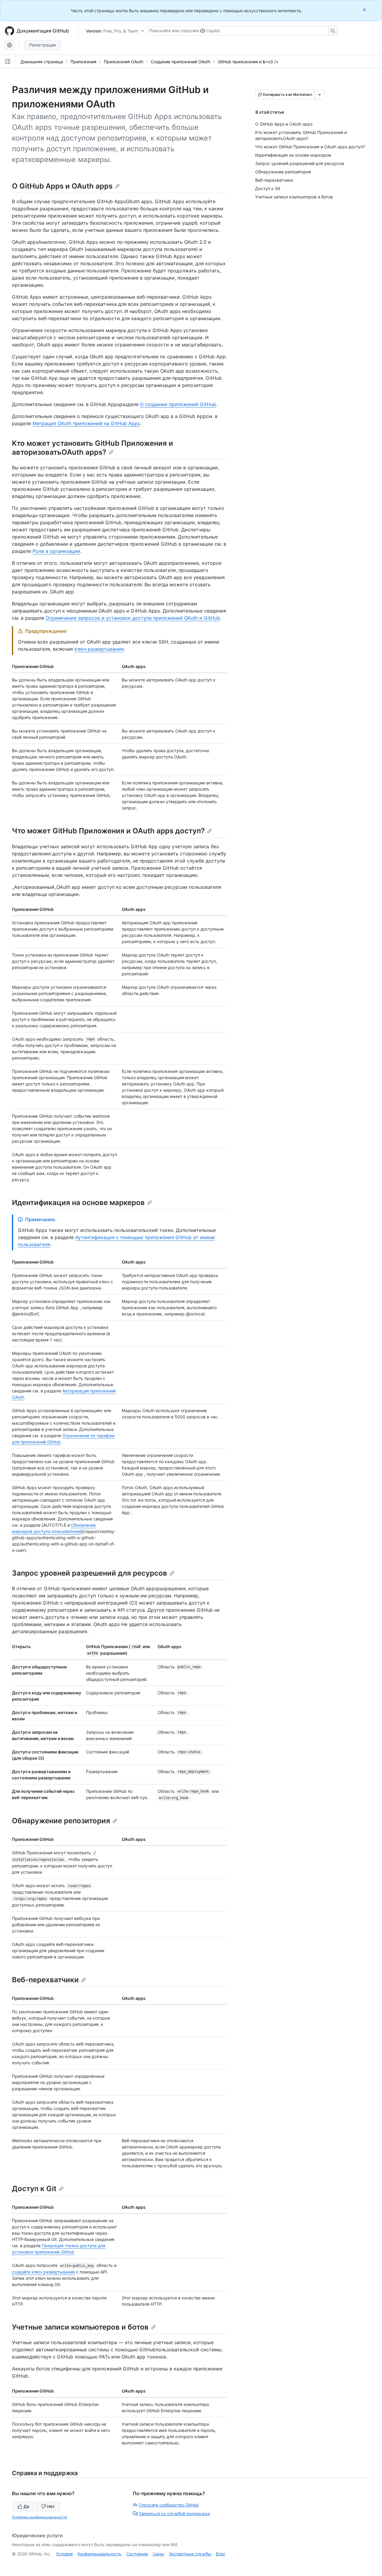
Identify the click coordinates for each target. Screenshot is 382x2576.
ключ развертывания (99, 649)
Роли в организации (56, 551)
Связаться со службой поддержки (174, 2513)
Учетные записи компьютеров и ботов (80, 2327)
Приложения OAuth (124, 62)
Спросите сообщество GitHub (169, 2505)
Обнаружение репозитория (61, 1821)
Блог (221, 2554)
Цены (158, 2554)
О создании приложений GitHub (178, 404)
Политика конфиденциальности (39, 2517)
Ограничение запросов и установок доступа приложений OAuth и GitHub (133, 618)
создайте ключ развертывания (43, 2272)
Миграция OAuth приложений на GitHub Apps (86, 423)
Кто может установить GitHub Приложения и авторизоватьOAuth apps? (93, 448)
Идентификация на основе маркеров (78, 1203)
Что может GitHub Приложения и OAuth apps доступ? (108, 831)
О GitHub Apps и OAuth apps (62, 186)
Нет (51, 2506)
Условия (64, 2554)
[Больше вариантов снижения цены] (320, 95)
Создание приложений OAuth (181, 62)
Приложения (83, 62)
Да (26, 2506)
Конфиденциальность (100, 2554)
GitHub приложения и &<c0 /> (248, 62)
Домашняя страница (42, 62)
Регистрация (43, 45)
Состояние (137, 2554)
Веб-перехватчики (45, 1980)
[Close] (365, 10)
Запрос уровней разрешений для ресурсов (90, 1573)
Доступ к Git (34, 2189)
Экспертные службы (190, 2554)
